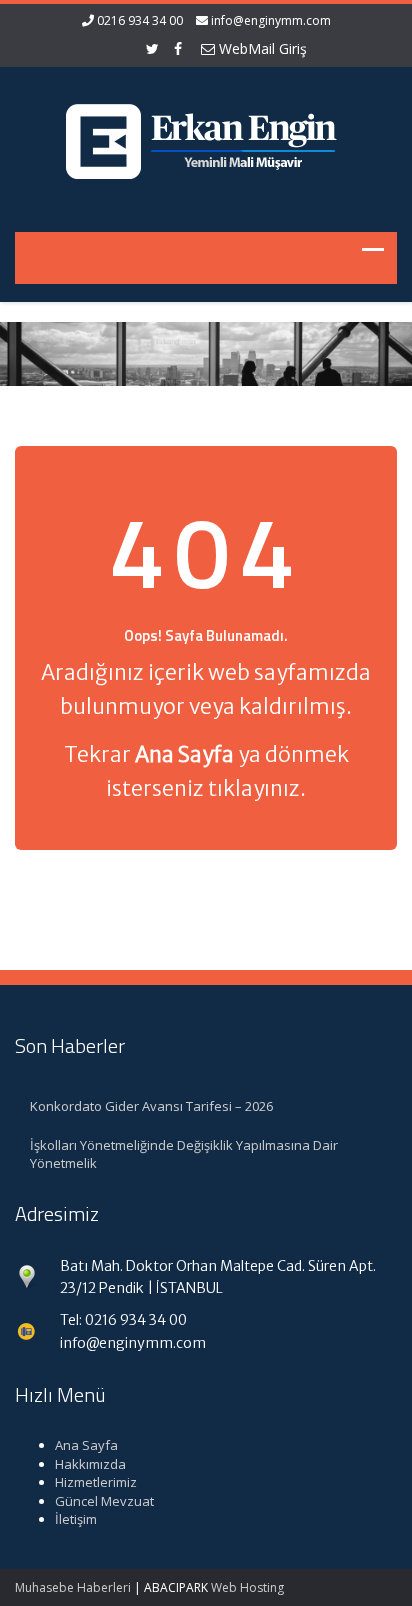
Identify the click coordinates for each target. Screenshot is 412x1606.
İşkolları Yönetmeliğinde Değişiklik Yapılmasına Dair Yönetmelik (184, 1154)
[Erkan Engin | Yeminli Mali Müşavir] (206, 137)
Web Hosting (247, 1587)
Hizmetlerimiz (96, 1482)
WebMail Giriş (261, 48)
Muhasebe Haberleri (73, 1587)
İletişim (76, 1519)
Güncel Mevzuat (104, 1501)
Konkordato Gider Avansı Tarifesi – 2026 (151, 1106)
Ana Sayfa (86, 1445)
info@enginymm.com (271, 20)
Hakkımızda (90, 1464)
